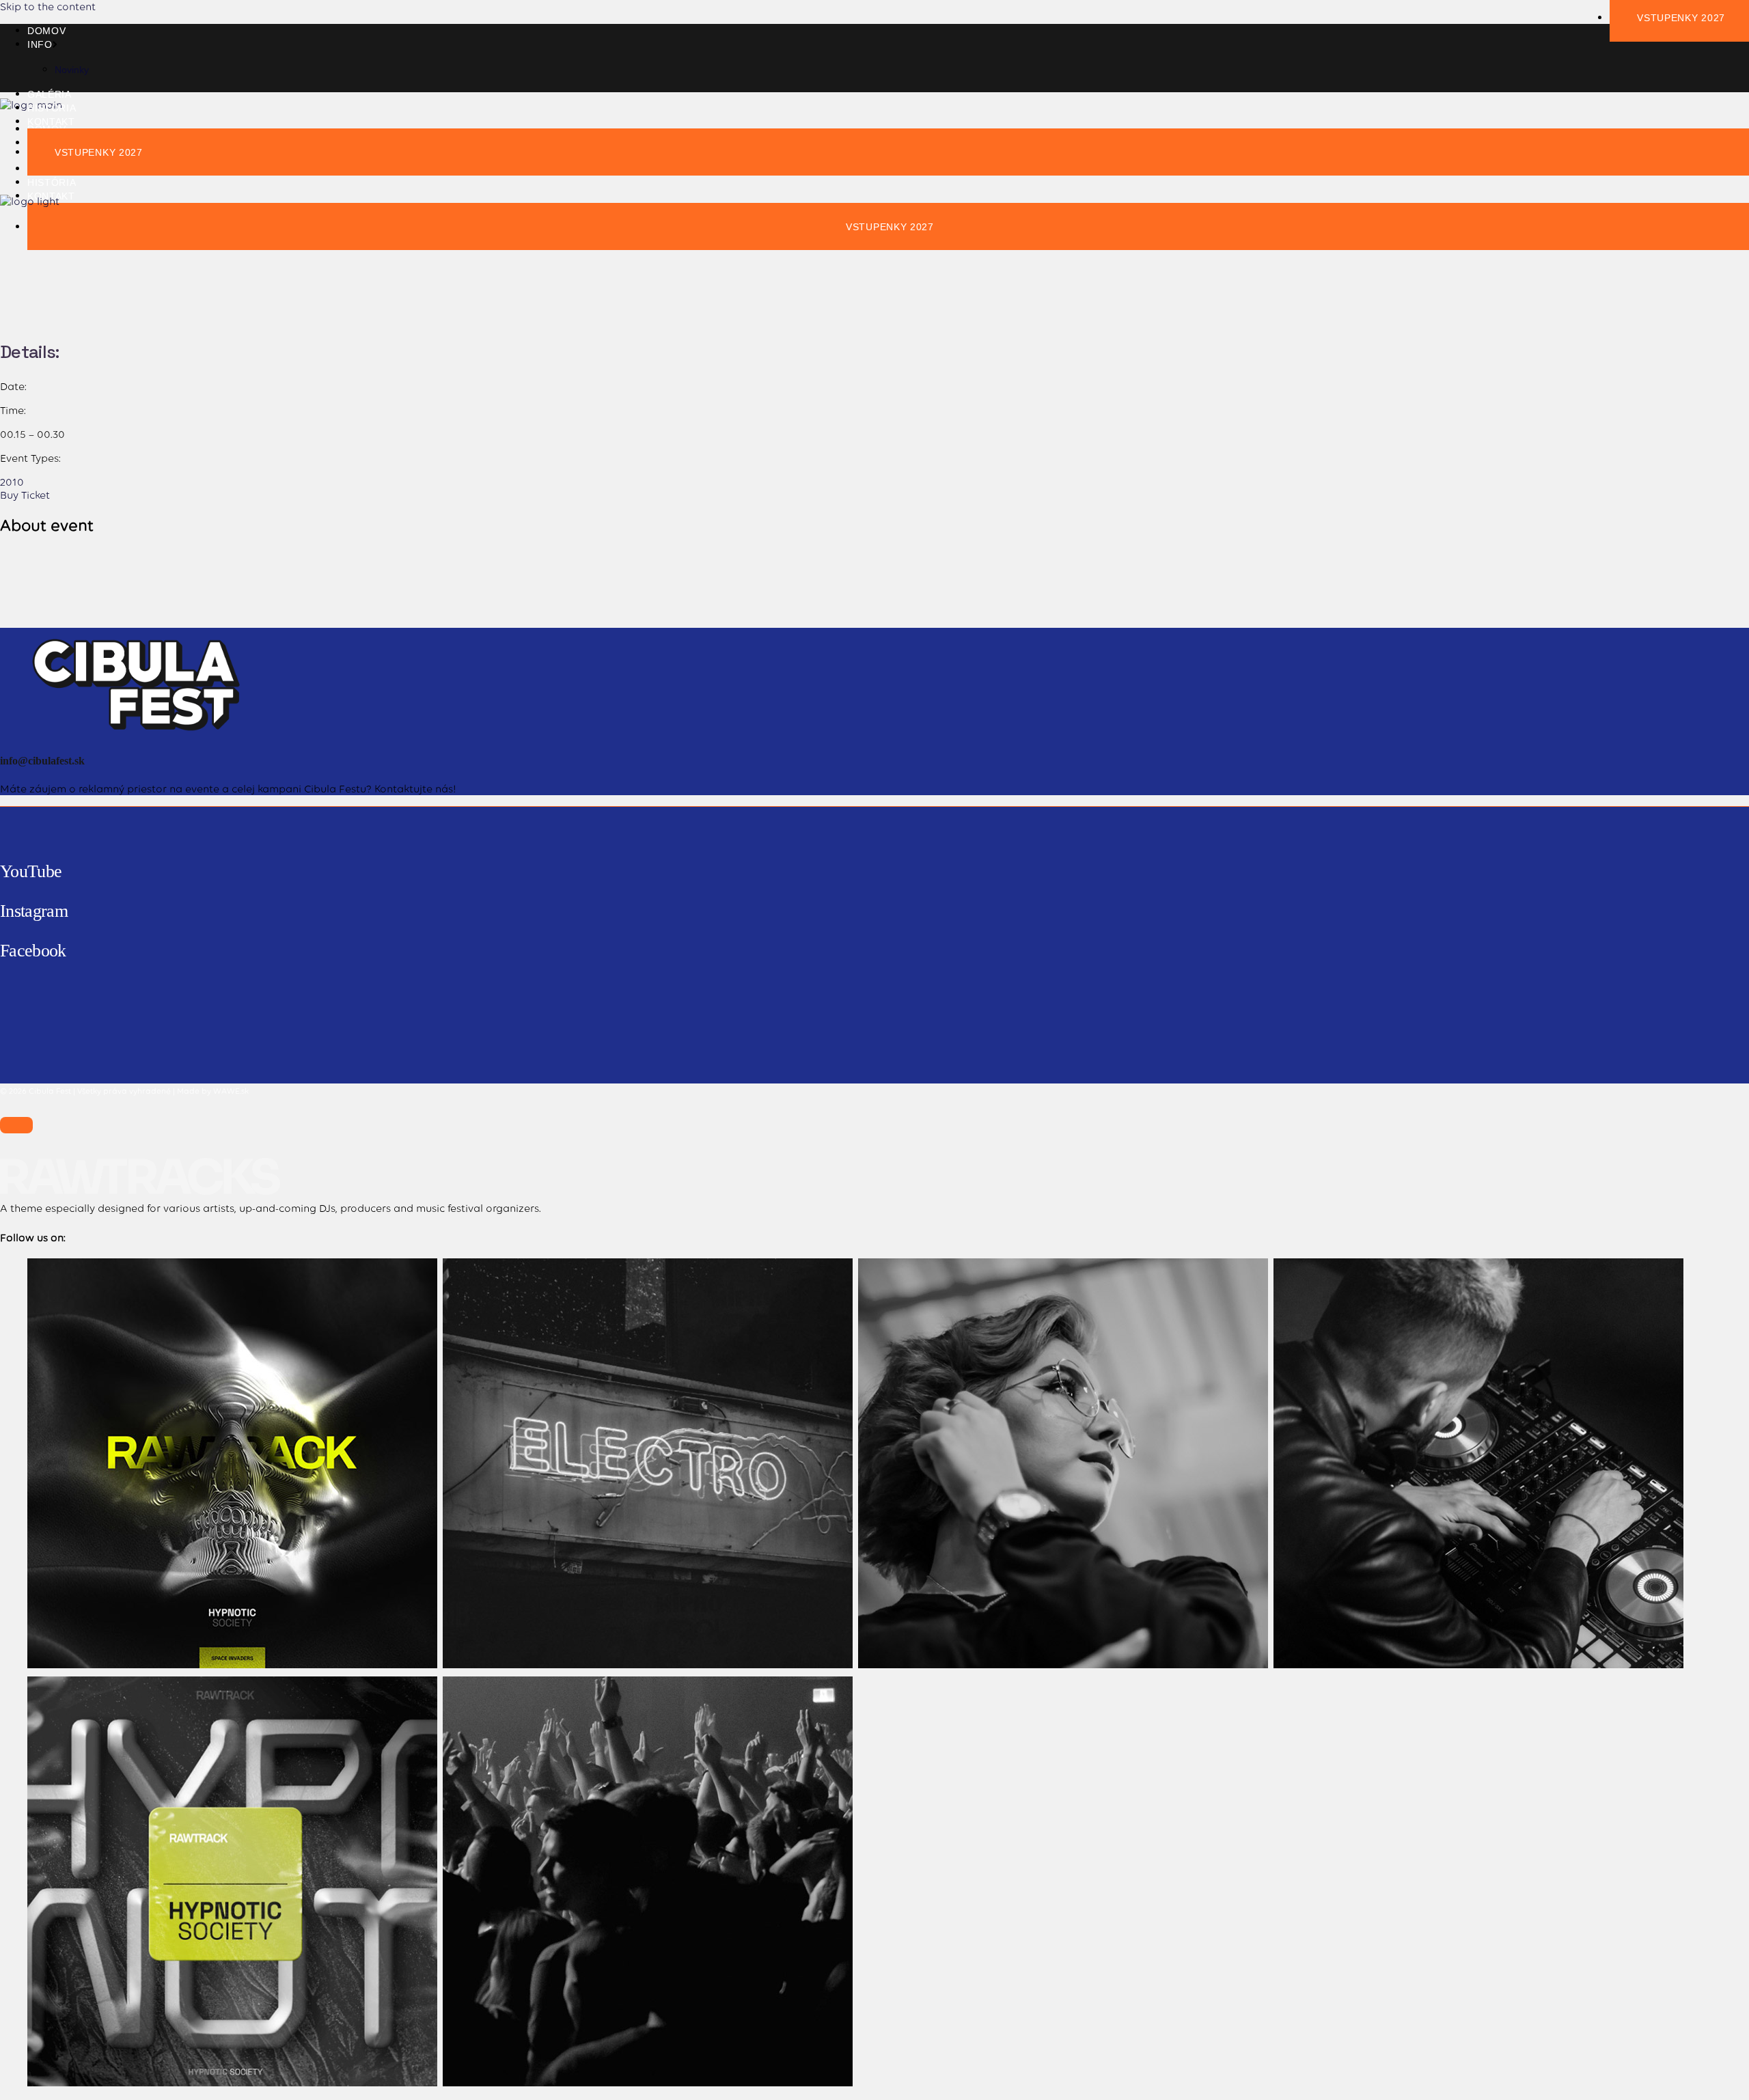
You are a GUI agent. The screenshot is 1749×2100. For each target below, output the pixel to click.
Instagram (34, 911)
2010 (12, 482)
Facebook (33, 951)
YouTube (31, 871)
